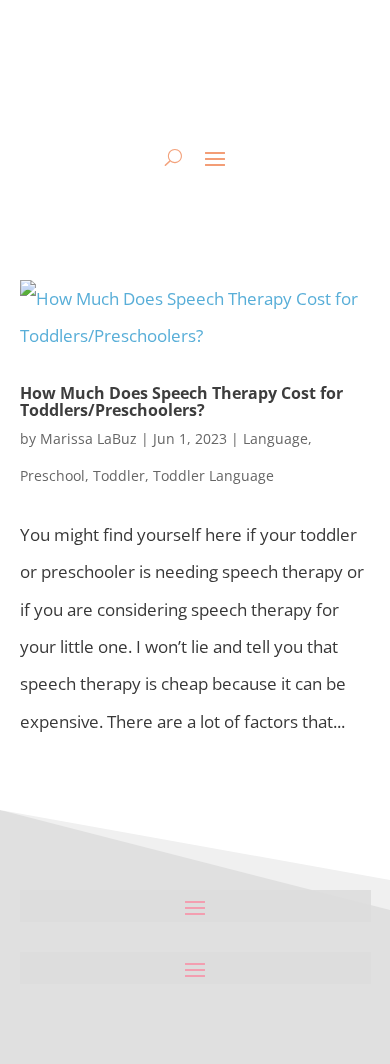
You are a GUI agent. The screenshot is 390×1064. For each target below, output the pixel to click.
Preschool (52, 475)
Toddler (119, 475)
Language (275, 438)
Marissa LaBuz (88, 438)
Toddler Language (213, 475)
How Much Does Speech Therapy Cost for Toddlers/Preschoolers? (181, 402)
